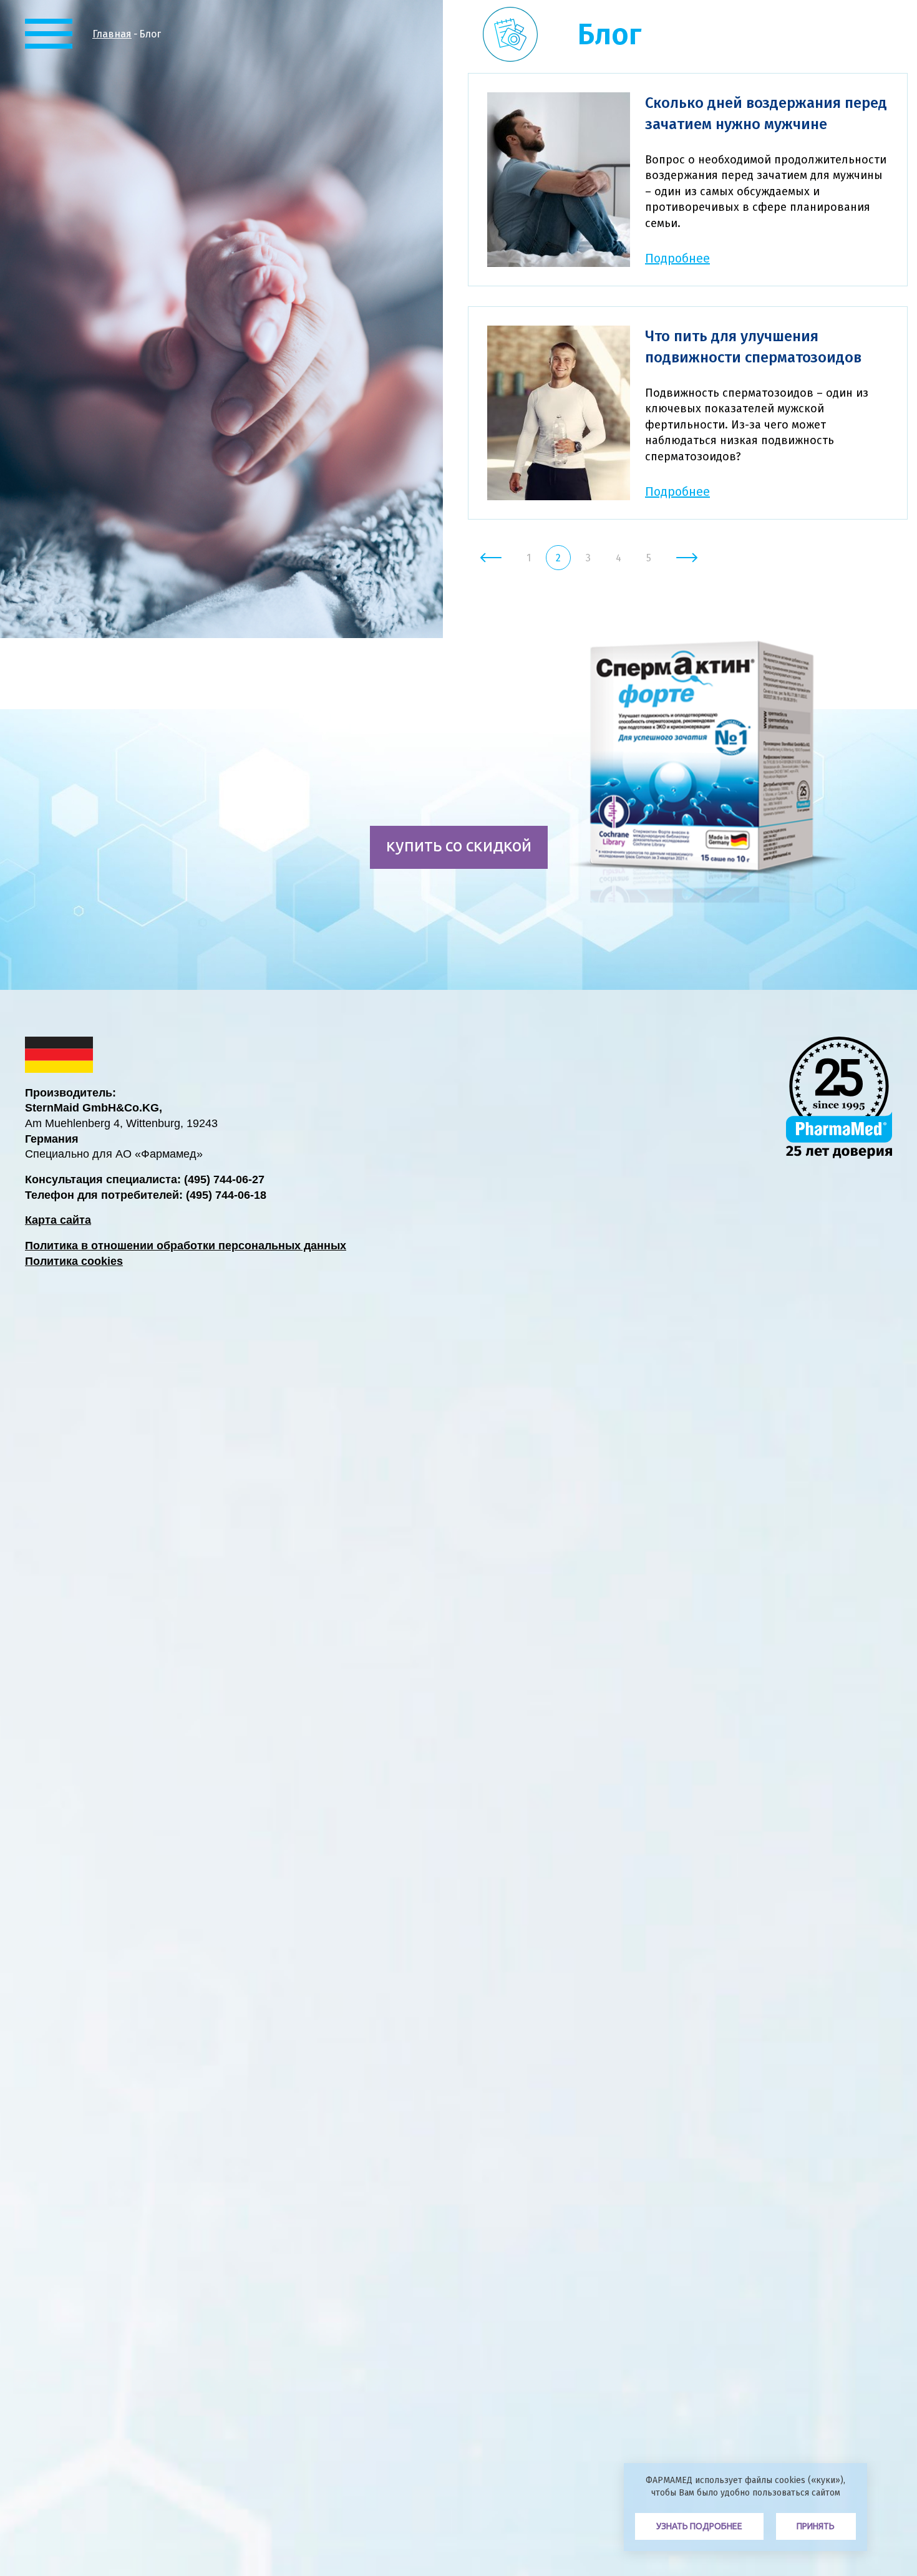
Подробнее (677, 258)
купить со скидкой (459, 845)
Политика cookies (74, 1261)
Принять (816, 2526)
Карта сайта (58, 1220)
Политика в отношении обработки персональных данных (186, 1246)
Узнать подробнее (699, 2526)
